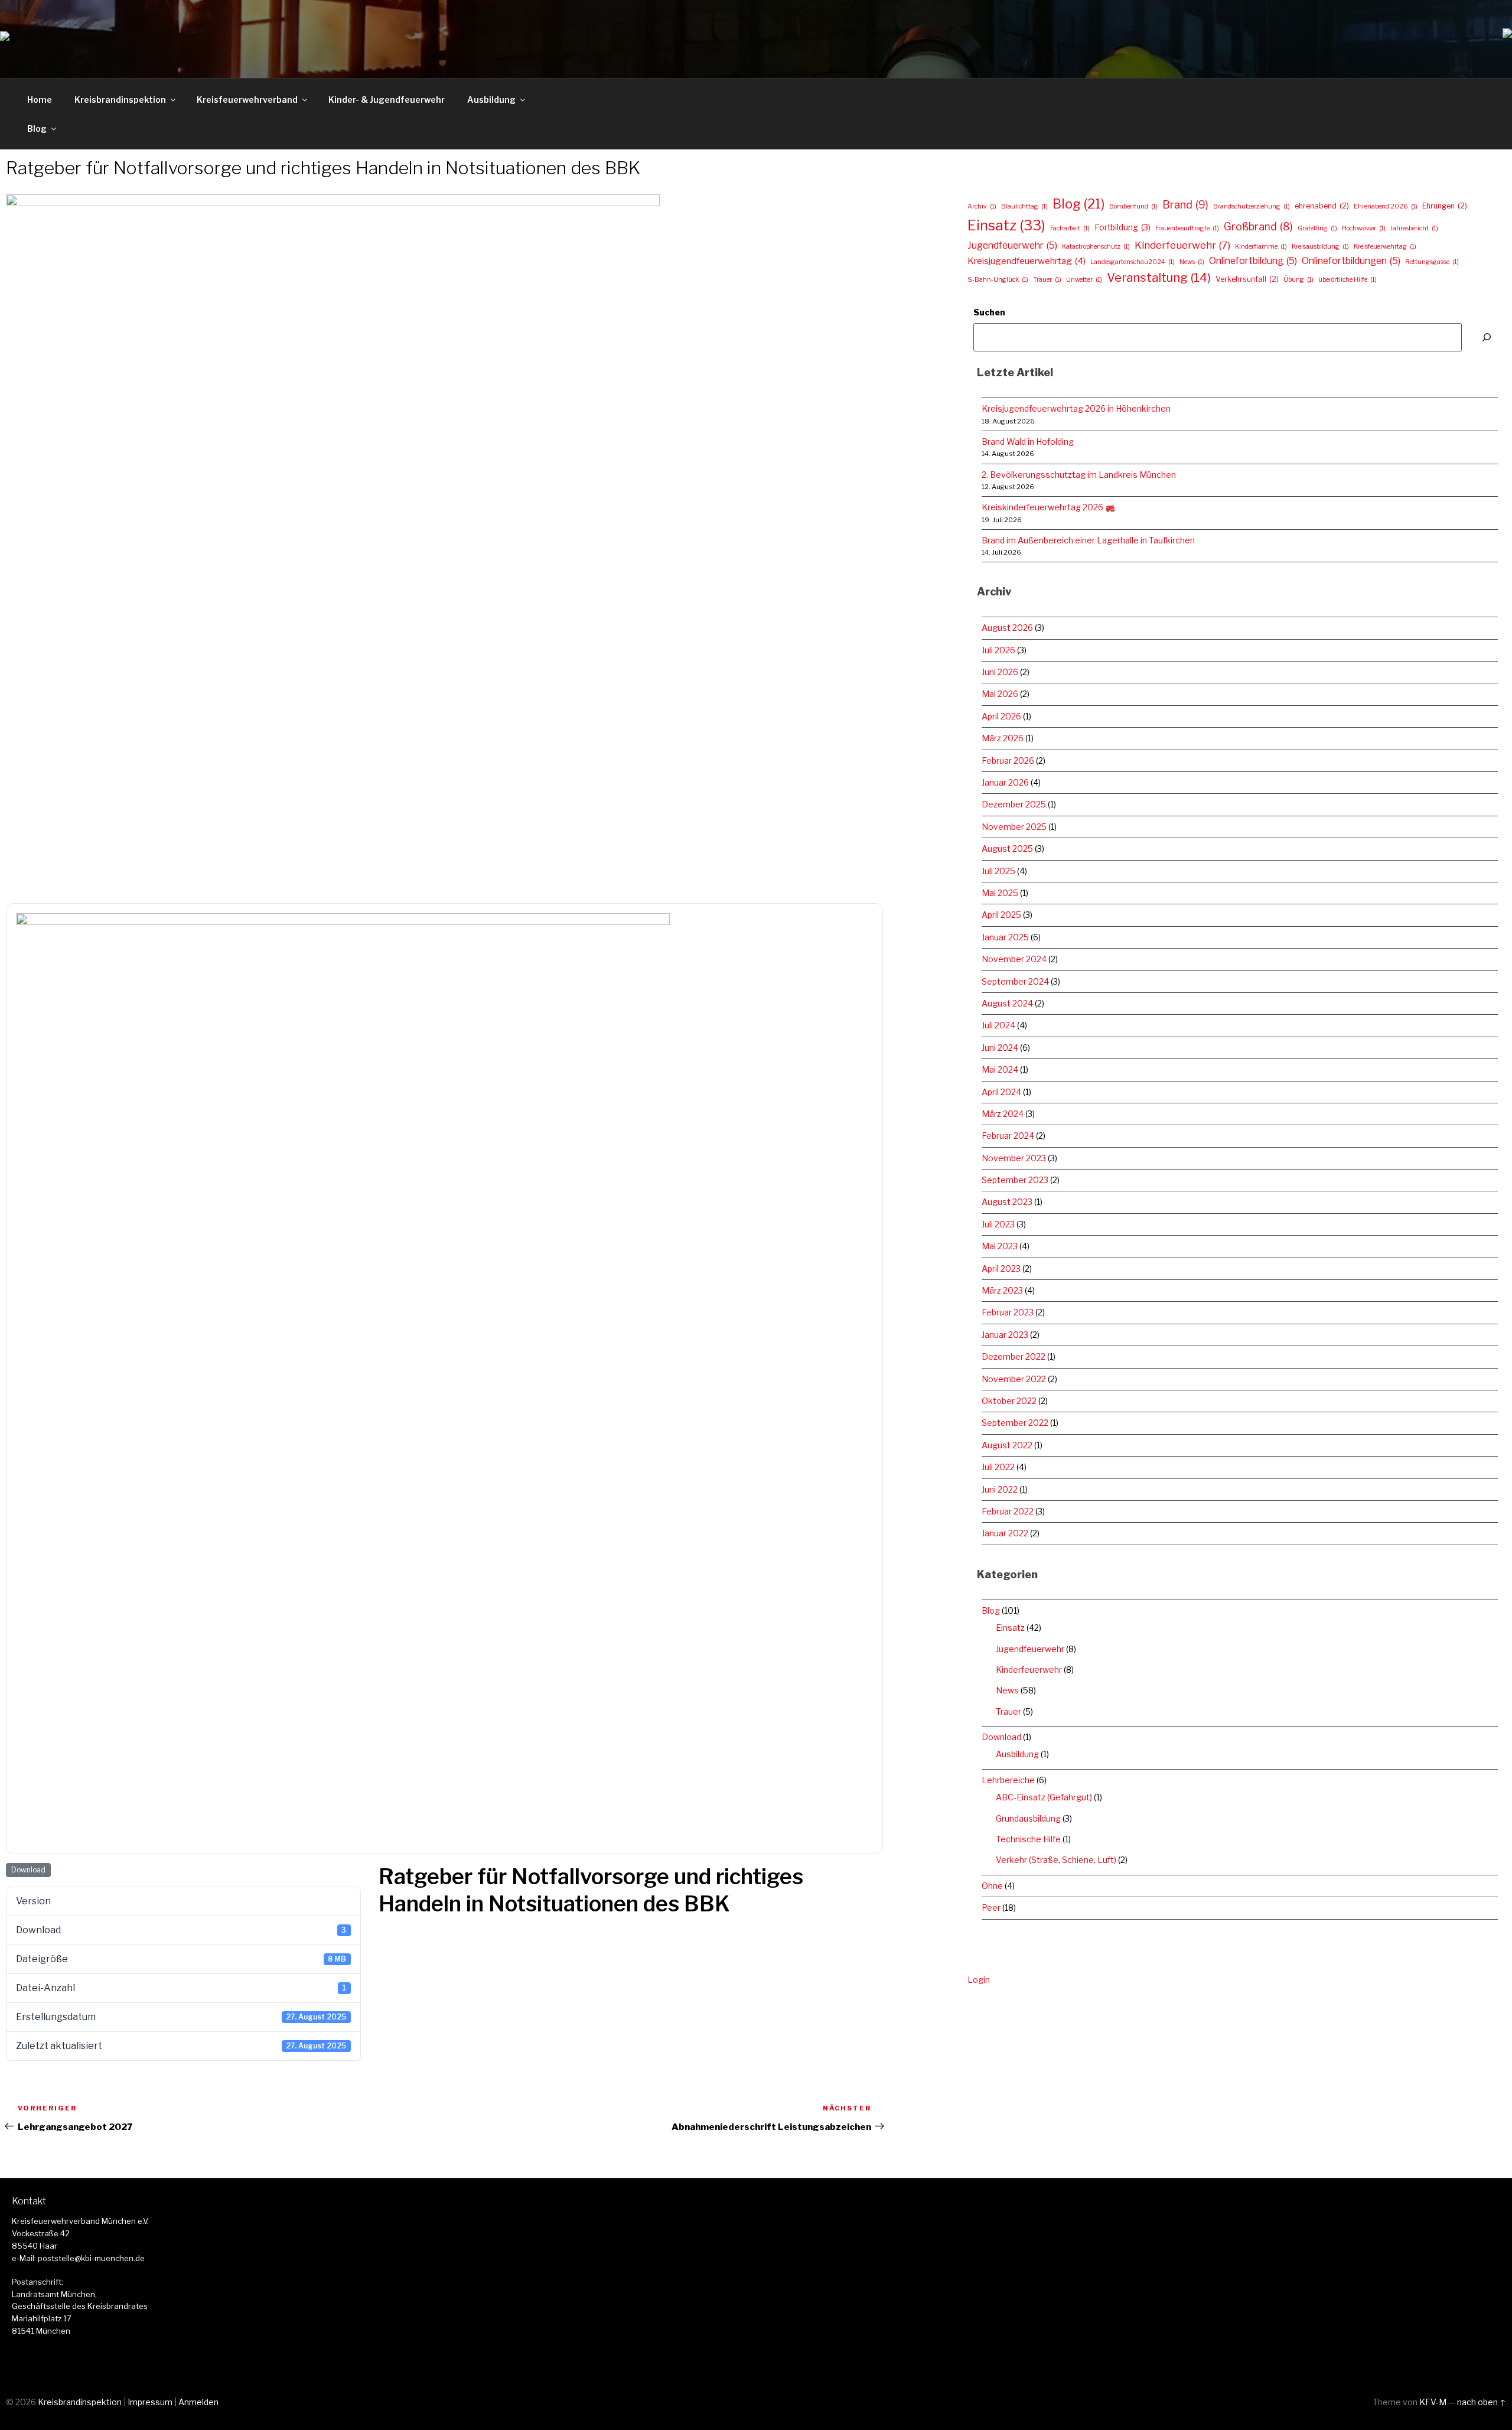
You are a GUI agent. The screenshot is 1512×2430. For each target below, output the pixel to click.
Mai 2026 (1000, 694)
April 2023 (1001, 1268)
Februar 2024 (1008, 1136)
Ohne (992, 1886)
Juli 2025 (998, 871)
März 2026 (1003, 738)
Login (979, 1980)
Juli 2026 (998, 650)
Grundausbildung (1028, 1818)
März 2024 (1003, 1114)
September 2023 (1015, 1180)
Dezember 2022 (1014, 1356)
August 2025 (1007, 848)
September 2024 (1015, 981)
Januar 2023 (1005, 1335)
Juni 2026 (1000, 672)
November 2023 (1014, 1158)
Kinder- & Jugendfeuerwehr (387, 100)
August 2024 (1007, 1003)
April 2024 (1001, 1092)
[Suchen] (1487, 337)
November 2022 (1014, 1379)
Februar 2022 (1008, 1511)
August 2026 (1007, 628)
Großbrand (1258, 227)
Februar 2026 (1008, 760)
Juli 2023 (998, 1224)
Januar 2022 (1005, 1533)
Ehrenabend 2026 (1386, 206)
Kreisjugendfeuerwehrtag (1027, 261)
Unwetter (1084, 280)
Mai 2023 (1000, 1246)
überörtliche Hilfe (1348, 280)
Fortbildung (1122, 227)
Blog (37, 128)
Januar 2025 (1005, 937)
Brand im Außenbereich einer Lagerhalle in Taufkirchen (1088, 540)
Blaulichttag (1024, 206)
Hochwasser (1364, 228)
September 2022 (1015, 1423)
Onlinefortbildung (1253, 261)
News (1192, 262)
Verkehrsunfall (1247, 279)
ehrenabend (1322, 206)
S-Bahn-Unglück (998, 280)
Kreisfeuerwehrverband (247, 100)
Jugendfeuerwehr (1012, 245)
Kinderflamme (1261, 247)
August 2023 (1007, 1202)
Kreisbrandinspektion (120, 100)
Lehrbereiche (1008, 1780)
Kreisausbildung (1320, 247)
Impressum (150, 2402)
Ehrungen (1445, 206)
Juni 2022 (1000, 1489)
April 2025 (1001, 915)
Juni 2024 (1000, 1048)
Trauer (1047, 280)
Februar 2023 (1008, 1312)
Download (28, 1870)
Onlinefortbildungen (1351, 261)
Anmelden (198, 2402)
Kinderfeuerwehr (1182, 245)
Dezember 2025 (1014, 804)
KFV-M (1433, 2402)
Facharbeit (1070, 228)
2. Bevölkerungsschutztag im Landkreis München (1079, 475)
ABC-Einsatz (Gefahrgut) (1044, 1797)
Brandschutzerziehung (1252, 206)
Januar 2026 (1005, 782)
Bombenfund (1133, 206)
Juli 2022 (998, 1467)
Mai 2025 (1000, 893)
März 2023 (1002, 1290)
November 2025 (1014, 827)
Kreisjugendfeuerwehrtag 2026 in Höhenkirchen (1076, 408)
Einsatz (1006, 225)
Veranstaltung (1159, 277)
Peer (991, 1908)
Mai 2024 (1000, 1069)
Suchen (989, 312)
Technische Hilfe (1028, 1839)
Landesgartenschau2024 (1133, 262)
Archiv (982, 206)
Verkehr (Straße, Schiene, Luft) (1056, 1860)
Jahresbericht (1414, 228)
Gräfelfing (1317, 228)
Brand (1185, 204)
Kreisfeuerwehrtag (1385, 247)
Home (40, 100)
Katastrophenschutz (1096, 247)
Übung (1298, 280)
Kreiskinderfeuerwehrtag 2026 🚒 (1048, 507)
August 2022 (1007, 1445)
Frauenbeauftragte (1187, 228)
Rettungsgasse (1432, 262)
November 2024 (1014, 959)
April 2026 (1001, 716)
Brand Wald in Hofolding (1028, 442)
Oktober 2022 (1009, 1401)
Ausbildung (491, 100)
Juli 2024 (998, 1025)
